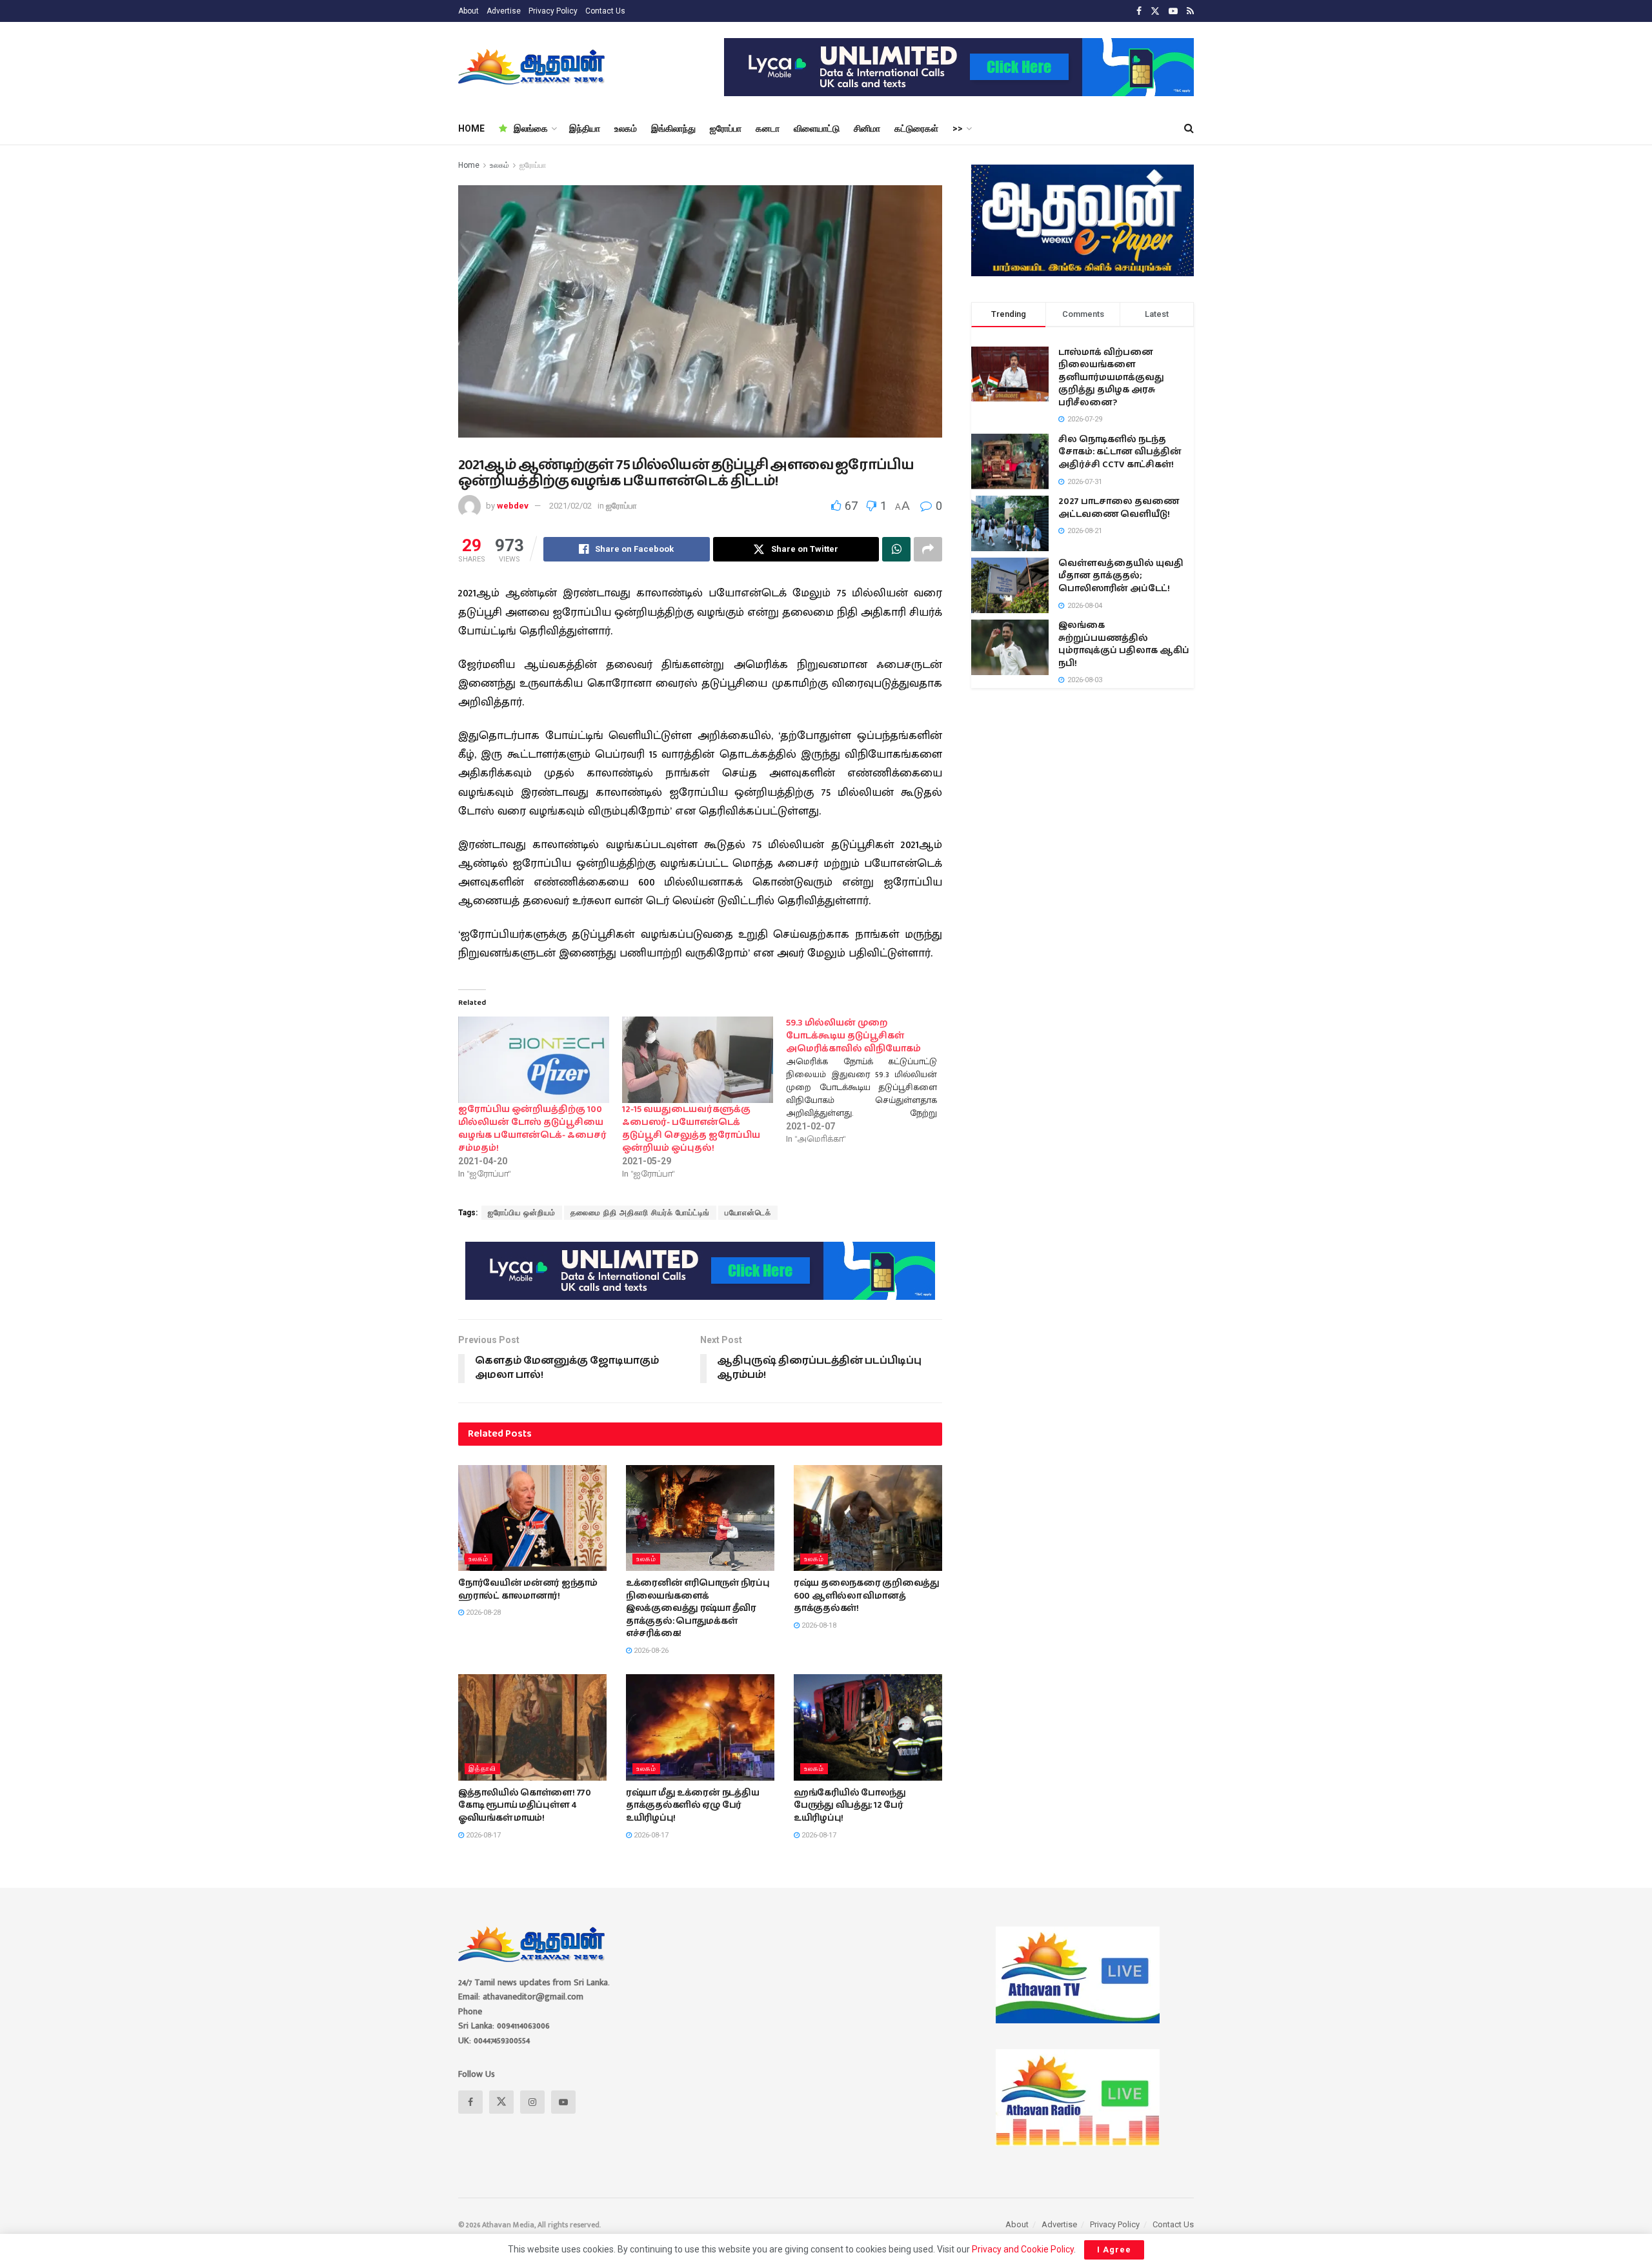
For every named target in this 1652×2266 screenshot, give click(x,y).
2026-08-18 (818, 1625)
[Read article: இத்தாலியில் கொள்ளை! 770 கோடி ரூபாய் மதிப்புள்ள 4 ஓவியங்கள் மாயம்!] (532, 1727)
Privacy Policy (553, 11)
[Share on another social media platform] (928, 549)
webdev (513, 506)
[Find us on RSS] (1190, 11)
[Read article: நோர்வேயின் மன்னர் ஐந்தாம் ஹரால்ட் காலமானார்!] (532, 1518)
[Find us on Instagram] (532, 2102)
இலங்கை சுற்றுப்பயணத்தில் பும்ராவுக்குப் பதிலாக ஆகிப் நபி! (1124, 644)
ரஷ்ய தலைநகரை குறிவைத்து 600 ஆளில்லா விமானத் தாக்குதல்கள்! (867, 1596)
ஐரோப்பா (726, 128)
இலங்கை (531, 128)
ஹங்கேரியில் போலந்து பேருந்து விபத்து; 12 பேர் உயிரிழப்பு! (850, 1806)
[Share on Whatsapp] (896, 549)
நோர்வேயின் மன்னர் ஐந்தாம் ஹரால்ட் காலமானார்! (528, 1590)
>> (958, 128)
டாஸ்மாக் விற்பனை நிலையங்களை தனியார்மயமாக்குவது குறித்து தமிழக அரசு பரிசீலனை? (1111, 378)
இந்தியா (585, 128)
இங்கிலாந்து (673, 128)
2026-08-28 (482, 1613)
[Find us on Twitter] (1155, 11)
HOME (471, 128)
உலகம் (626, 128)
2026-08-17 (482, 1835)
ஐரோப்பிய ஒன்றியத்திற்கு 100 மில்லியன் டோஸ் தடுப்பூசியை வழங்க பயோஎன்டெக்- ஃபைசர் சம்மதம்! (532, 1129)
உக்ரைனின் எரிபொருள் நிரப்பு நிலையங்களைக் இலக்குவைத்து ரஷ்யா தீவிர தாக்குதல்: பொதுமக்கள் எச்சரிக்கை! (698, 1608)
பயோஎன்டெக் (748, 1213)
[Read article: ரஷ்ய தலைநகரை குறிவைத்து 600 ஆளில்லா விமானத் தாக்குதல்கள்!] (868, 1518)
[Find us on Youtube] (1173, 11)
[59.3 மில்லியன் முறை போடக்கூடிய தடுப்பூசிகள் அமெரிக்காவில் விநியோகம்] (868, 1081)
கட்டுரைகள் (916, 128)
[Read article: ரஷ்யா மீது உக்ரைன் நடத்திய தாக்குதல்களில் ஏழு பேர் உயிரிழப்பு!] (700, 1727)
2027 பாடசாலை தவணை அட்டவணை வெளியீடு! (1119, 508)
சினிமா (867, 128)
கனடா (768, 128)
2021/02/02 (570, 506)
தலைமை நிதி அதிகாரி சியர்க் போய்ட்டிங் (640, 1213)
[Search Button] (1189, 128)
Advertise (504, 11)
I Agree (1114, 2250)
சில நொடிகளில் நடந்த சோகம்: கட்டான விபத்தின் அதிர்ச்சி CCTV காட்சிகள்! (1120, 452)
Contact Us (605, 11)
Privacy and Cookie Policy (1023, 2249)
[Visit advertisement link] (959, 67)
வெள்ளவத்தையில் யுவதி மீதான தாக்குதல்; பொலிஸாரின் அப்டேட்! (1121, 576)
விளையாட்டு (817, 128)
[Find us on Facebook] (1139, 11)
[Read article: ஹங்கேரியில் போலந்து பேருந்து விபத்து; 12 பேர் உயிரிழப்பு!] (868, 1727)
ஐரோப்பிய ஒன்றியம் (522, 1213)
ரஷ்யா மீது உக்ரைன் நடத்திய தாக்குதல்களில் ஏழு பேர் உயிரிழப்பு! (692, 1806)
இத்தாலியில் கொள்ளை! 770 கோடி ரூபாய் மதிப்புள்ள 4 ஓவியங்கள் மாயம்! (525, 1806)
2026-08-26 (650, 1651)
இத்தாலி (482, 1769)
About (468, 11)
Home (469, 165)
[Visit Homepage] (533, 67)
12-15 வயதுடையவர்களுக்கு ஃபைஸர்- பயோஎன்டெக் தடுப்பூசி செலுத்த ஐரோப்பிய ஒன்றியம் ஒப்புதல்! (691, 1129)
